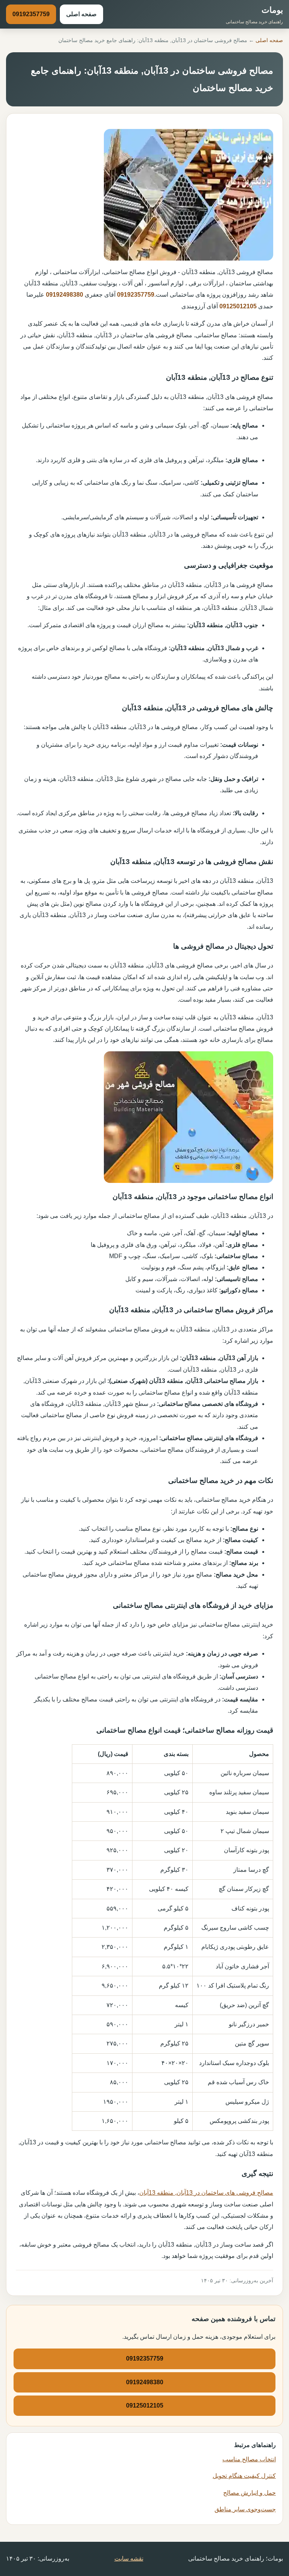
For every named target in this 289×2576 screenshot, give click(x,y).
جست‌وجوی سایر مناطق (245, 2509)
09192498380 (65, 295)
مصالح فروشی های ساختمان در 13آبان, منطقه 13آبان (206, 2193)
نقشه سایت (129, 2559)
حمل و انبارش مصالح (249, 2493)
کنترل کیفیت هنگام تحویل (244, 2476)
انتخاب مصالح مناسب (249, 2459)
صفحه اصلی (81, 14)
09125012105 (238, 306)
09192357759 (31, 14)
